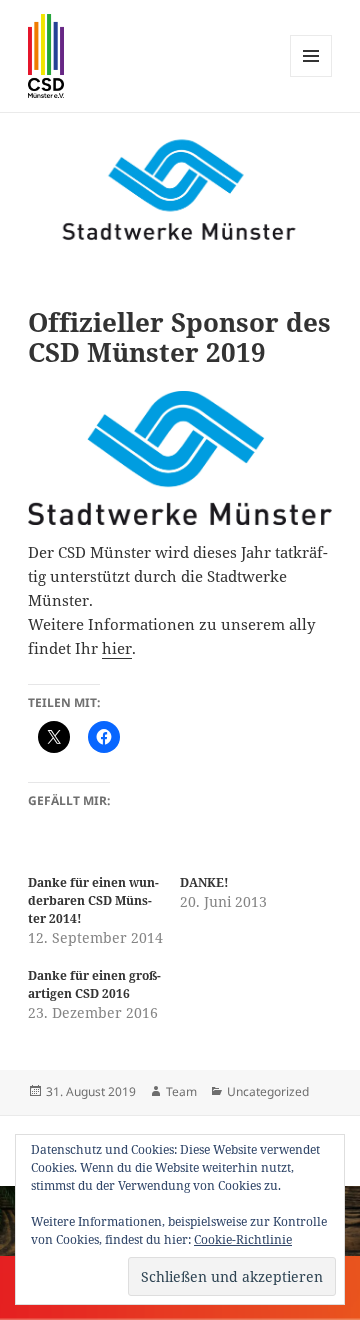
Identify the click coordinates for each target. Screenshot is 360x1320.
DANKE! (204, 882)
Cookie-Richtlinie (243, 1239)
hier (117, 648)
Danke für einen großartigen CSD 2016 (94, 984)
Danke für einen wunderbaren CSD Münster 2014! (93, 900)
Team (181, 1091)
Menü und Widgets (311, 76)
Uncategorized (268, 1091)
